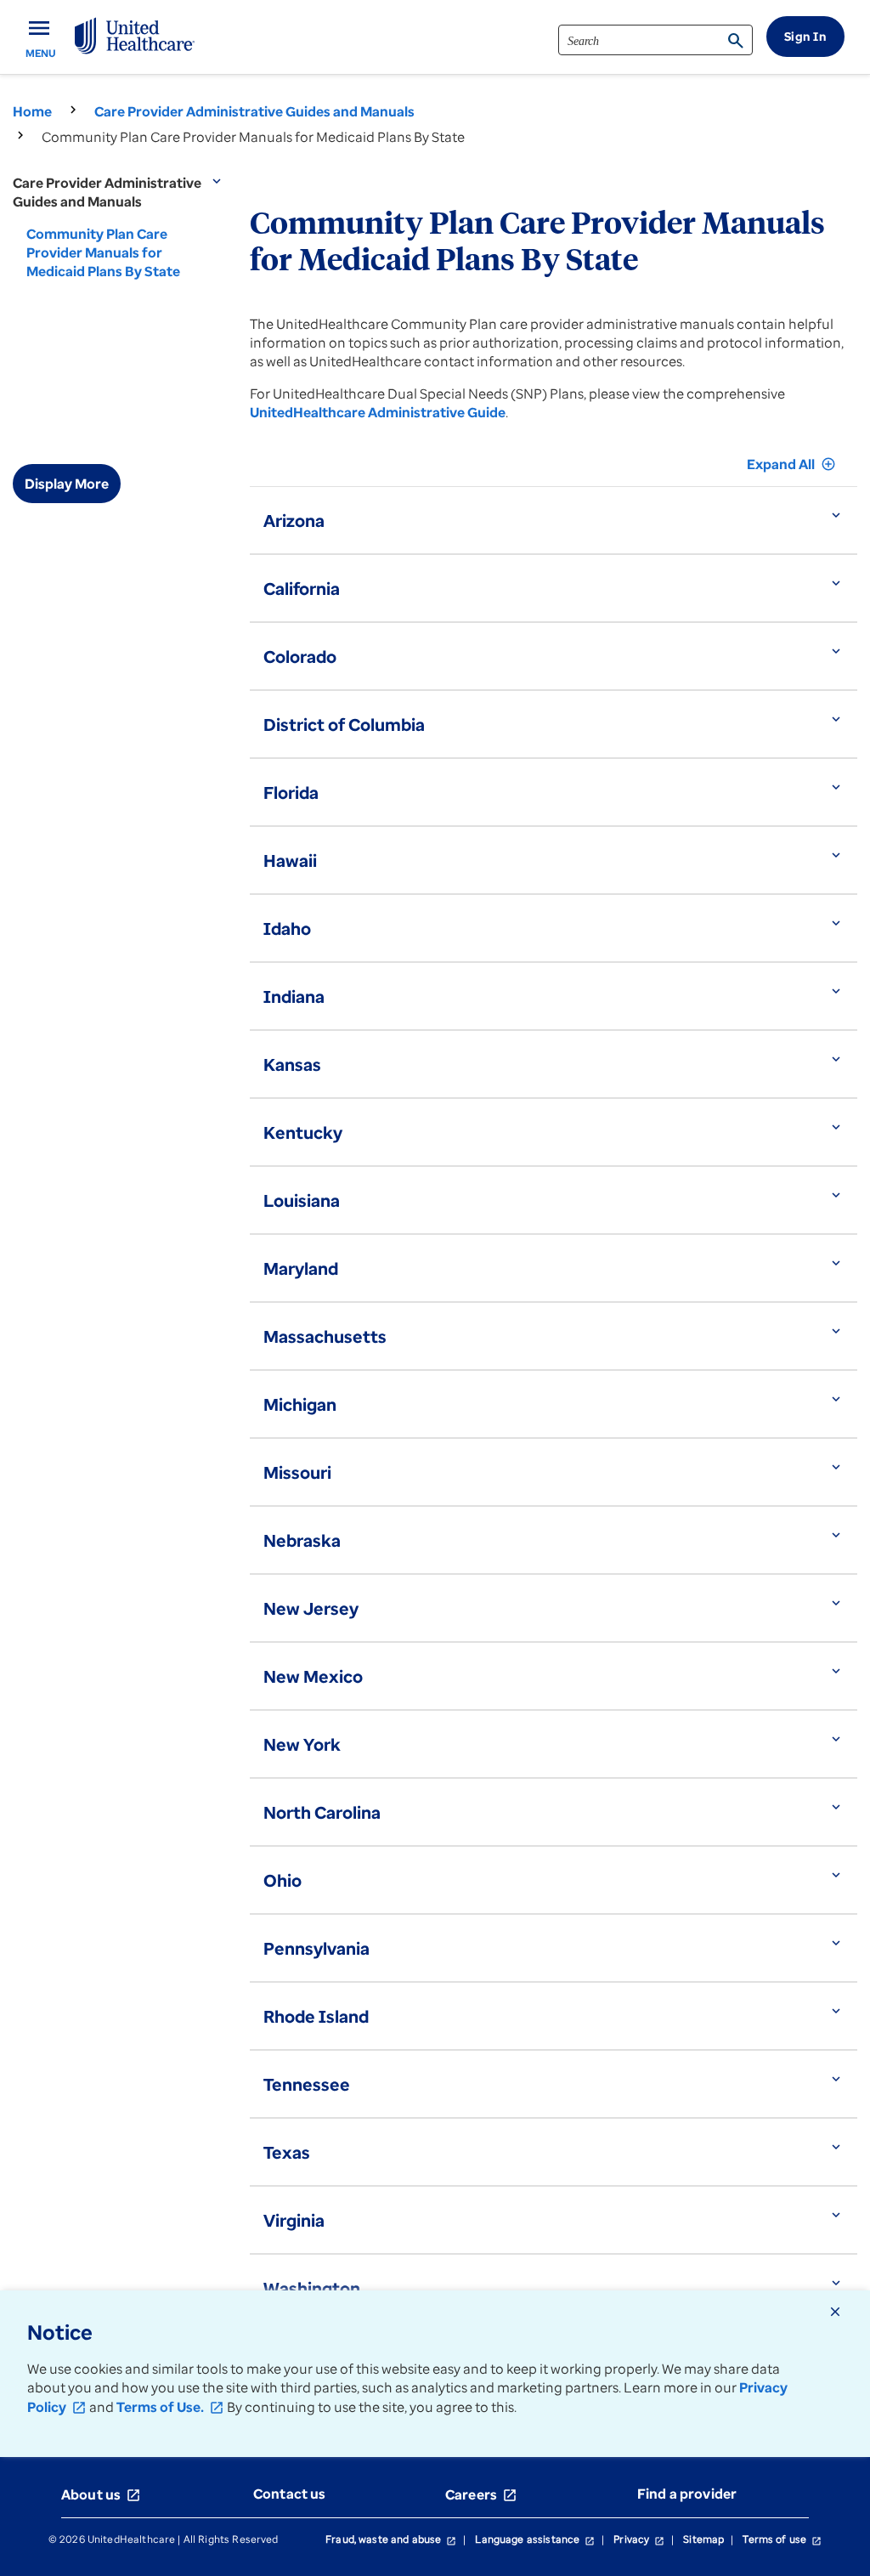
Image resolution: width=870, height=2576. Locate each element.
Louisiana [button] (302, 1200)
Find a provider (687, 2494)
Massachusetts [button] (325, 1336)
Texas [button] (287, 2152)
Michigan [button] (300, 1404)
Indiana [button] (294, 996)
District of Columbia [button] (344, 725)
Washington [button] (312, 2288)
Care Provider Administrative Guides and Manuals (254, 111)
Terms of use (782, 2539)
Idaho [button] (287, 928)
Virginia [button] (294, 2220)
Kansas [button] (292, 1064)
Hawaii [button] (290, 861)
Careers (481, 2494)
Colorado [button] (300, 657)
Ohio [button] (282, 1880)
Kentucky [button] (303, 1132)
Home (32, 111)
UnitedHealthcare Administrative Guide (378, 412)
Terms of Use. (170, 2407)
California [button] (302, 589)
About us (101, 2494)
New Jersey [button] (311, 1608)
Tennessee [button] (307, 2084)
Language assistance (535, 2539)
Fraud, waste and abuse (391, 2539)
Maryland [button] (301, 1268)
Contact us (290, 2494)
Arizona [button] (294, 521)
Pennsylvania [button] (316, 1948)
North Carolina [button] (322, 1812)
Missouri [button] (297, 1472)
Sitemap (703, 2539)
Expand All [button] (791, 464)
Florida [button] (291, 793)
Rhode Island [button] (316, 2016)
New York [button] (302, 1744)
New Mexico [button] (313, 1676)
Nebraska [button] (302, 1540)
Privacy (639, 2539)
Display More (67, 484)
